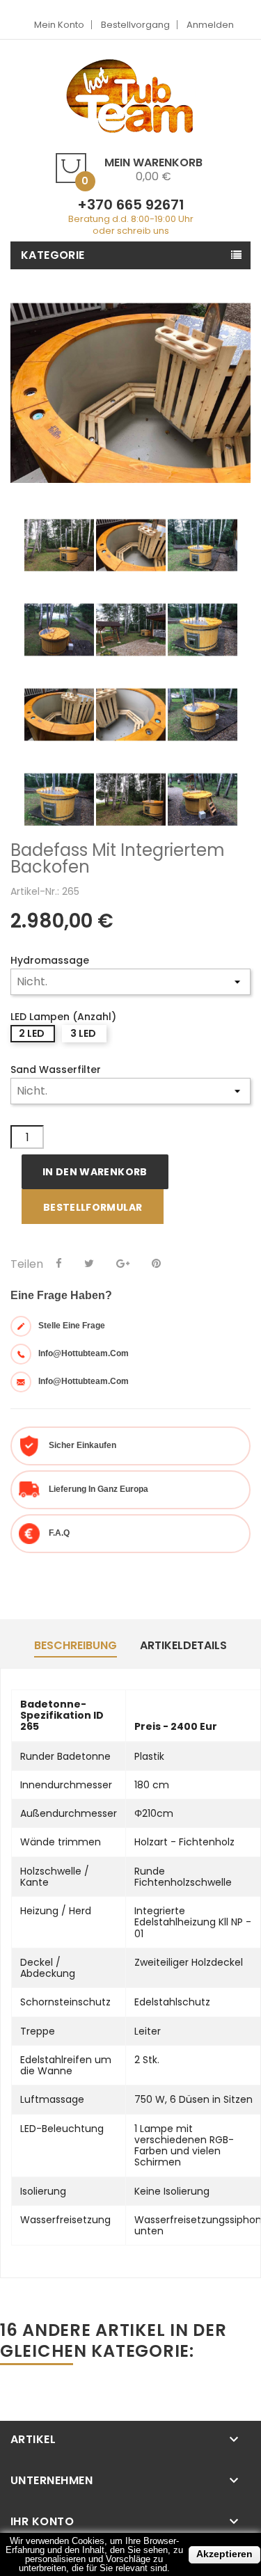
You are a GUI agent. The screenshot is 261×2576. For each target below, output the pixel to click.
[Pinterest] (156, 1264)
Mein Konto (59, 25)
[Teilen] (59, 1264)
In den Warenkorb (95, 1172)
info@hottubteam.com (84, 1353)
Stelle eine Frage (72, 1326)
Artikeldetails (183, 1645)
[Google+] (123, 1264)
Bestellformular (93, 1207)
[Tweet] (89, 1264)
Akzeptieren (224, 2554)
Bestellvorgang (135, 25)
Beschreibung (76, 1645)
